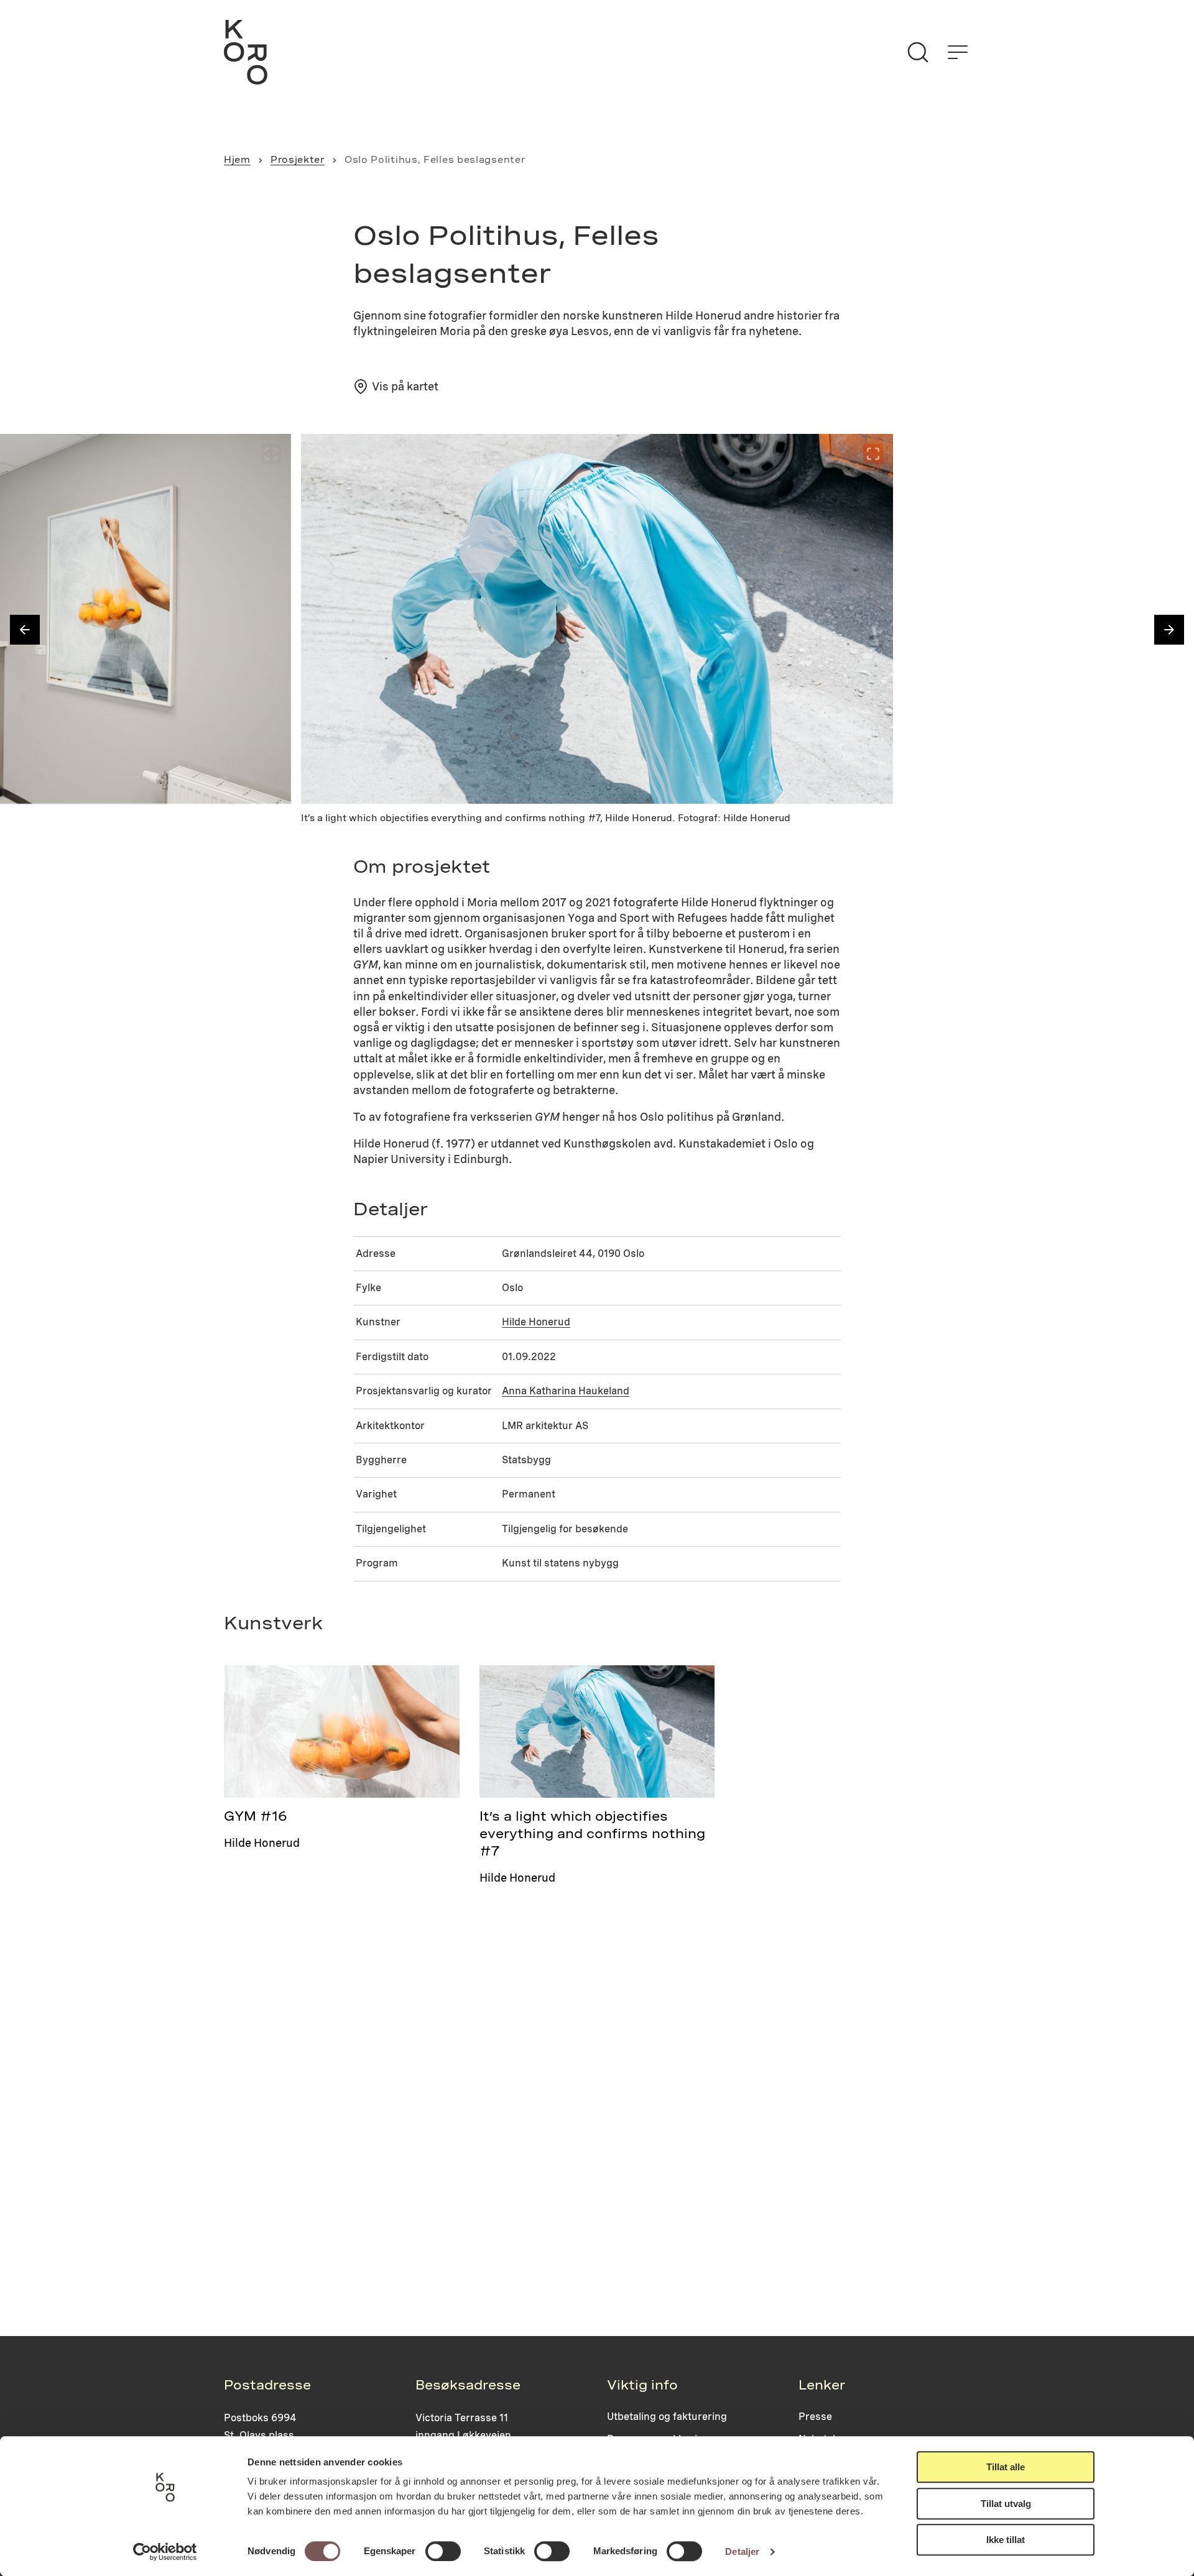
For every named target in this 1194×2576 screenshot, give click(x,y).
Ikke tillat (1006, 2540)
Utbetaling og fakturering (667, 2417)
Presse (815, 2417)
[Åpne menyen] (958, 52)
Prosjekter (298, 160)
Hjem (237, 160)
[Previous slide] (25, 630)
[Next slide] (1169, 630)
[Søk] (918, 52)
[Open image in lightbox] (271, 454)
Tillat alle (1006, 2467)
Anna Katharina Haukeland (566, 1391)
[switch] (443, 2551)
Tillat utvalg (1006, 2504)
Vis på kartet (405, 386)
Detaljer (742, 2551)
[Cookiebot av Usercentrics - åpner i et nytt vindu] (165, 2552)
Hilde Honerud (536, 1322)
